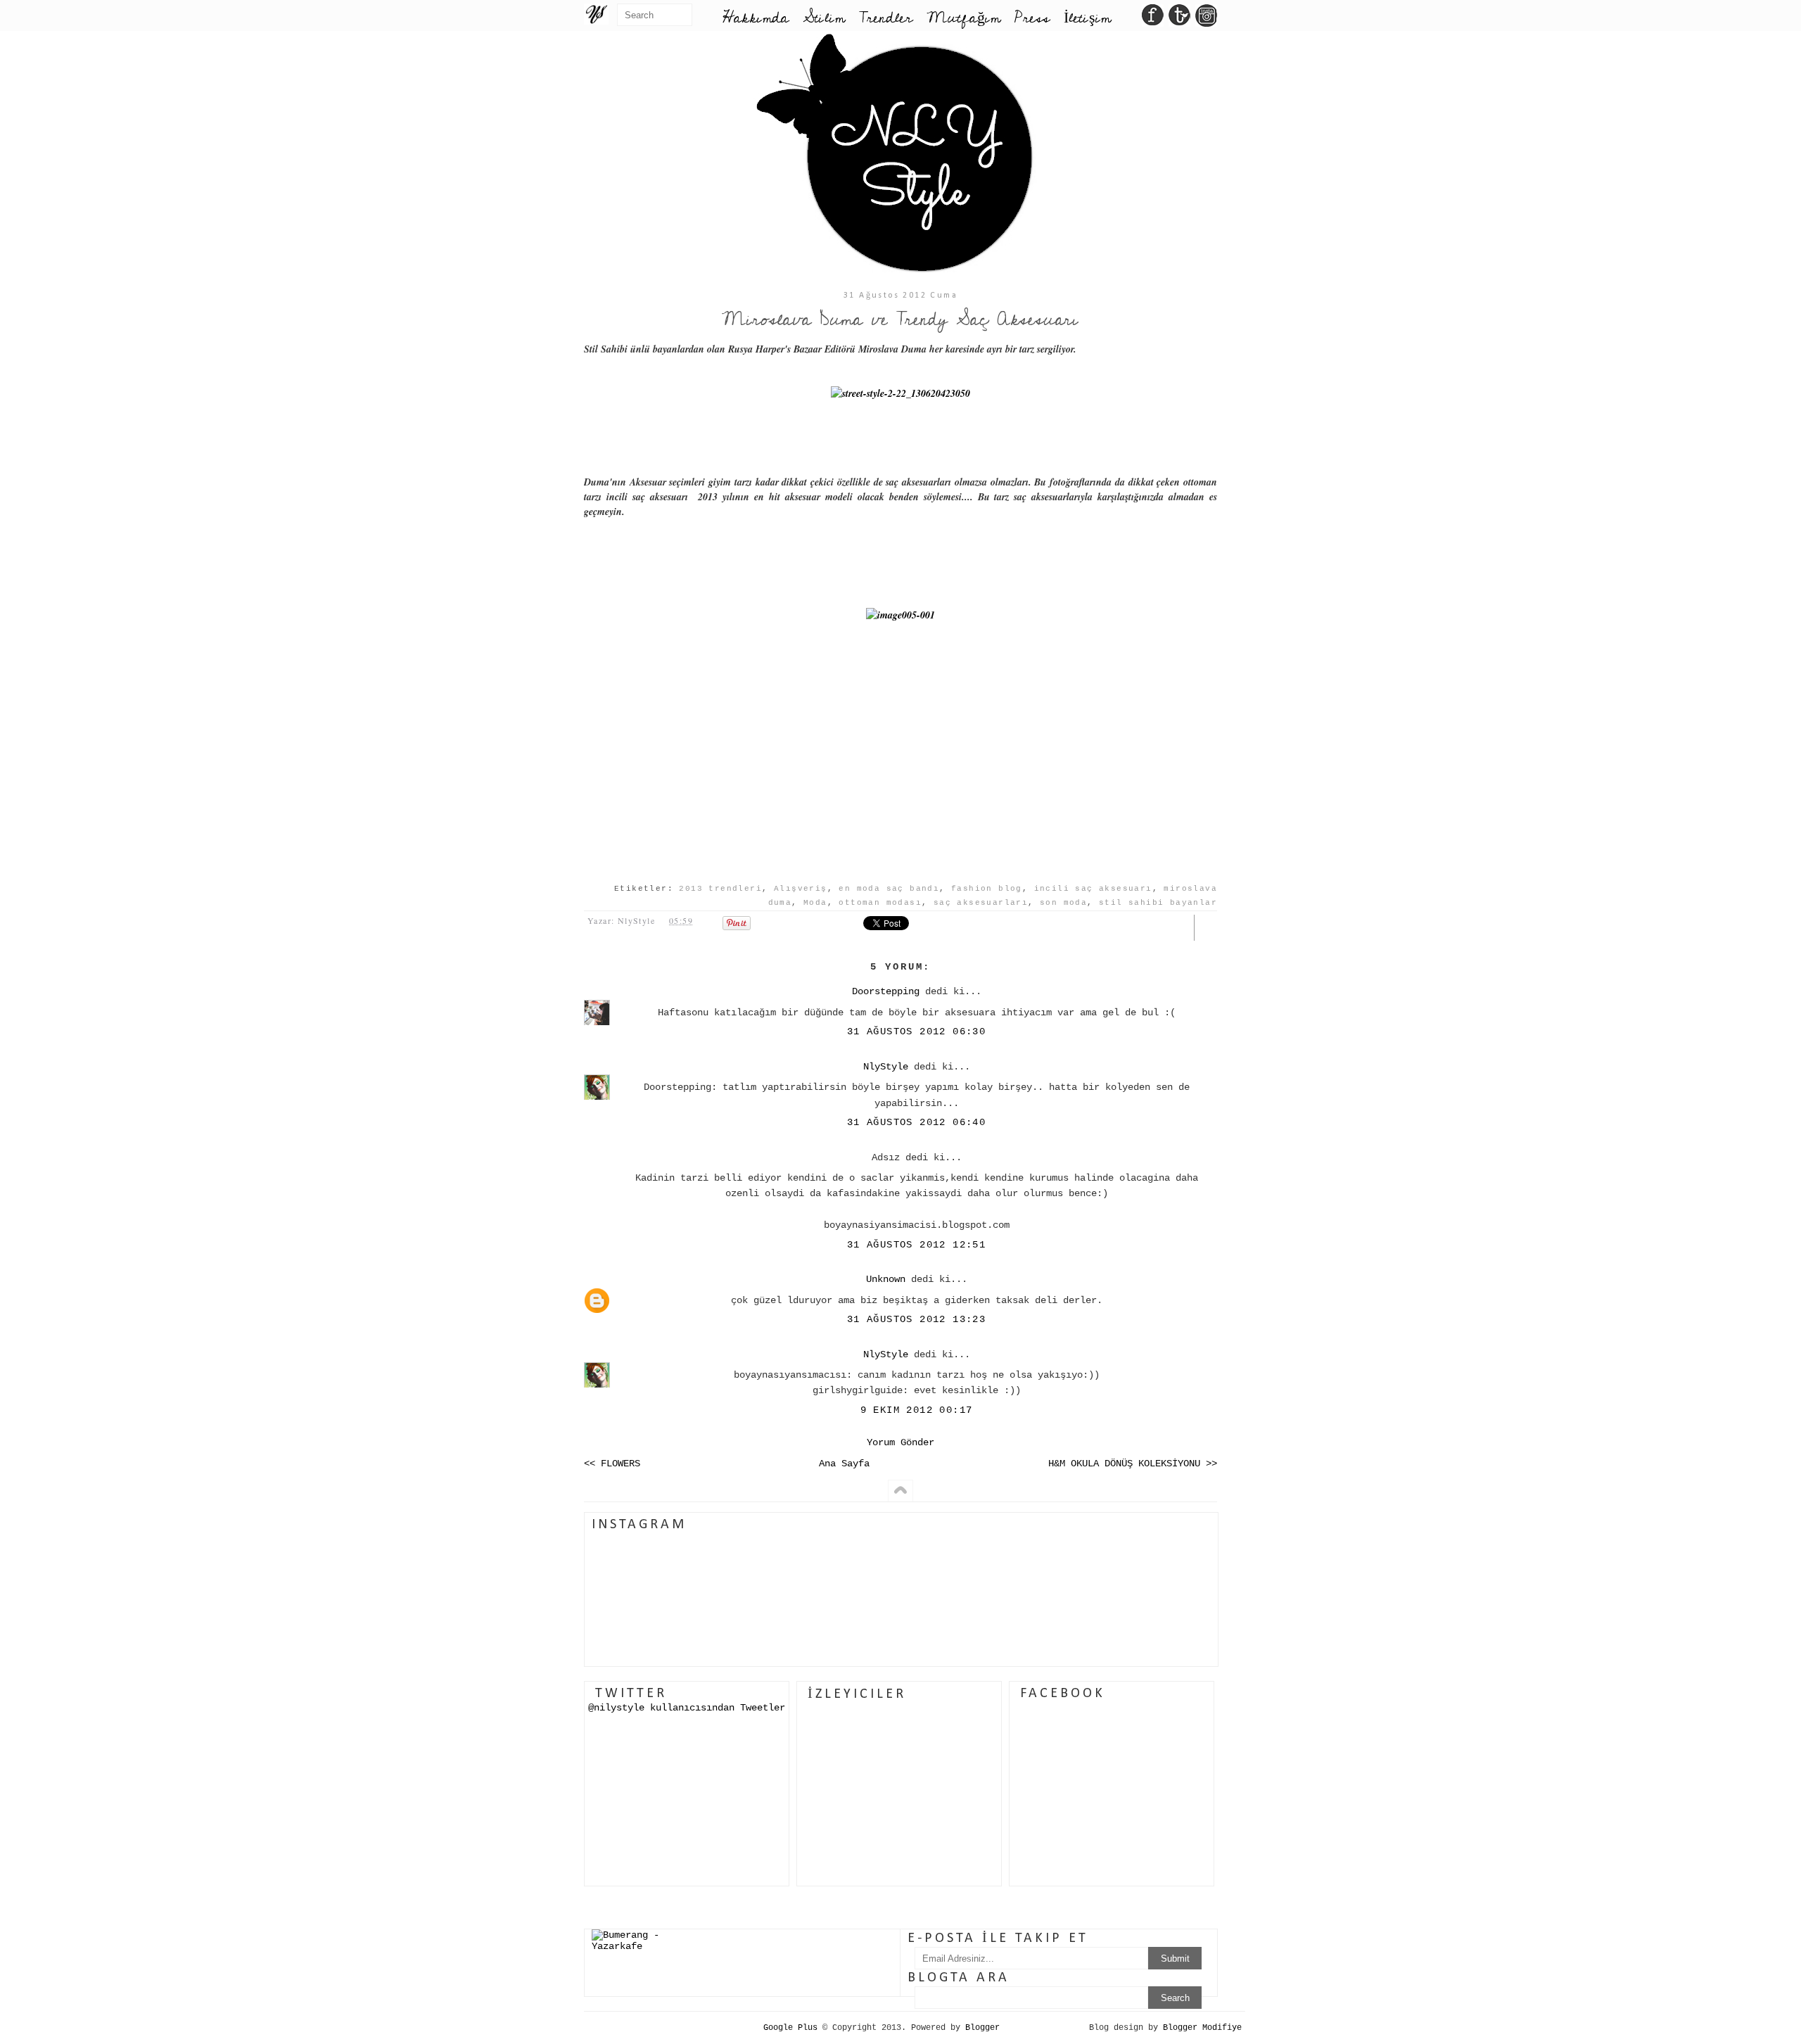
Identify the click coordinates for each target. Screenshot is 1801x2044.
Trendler (886, 18)
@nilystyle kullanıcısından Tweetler (687, 1708)
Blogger (982, 2028)
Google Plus (790, 2028)
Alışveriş (801, 889)
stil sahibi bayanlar (1158, 903)
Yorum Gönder (900, 1442)
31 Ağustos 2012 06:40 (916, 1122)
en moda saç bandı (889, 889)
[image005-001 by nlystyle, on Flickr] (900, 615)
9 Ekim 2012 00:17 (917, 1410)
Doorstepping (886, 991)
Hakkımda (756, 18)
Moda (815, 903)
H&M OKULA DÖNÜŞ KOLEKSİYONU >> (1133, 1464)
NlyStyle (886, 1067)
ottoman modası (880, 903)
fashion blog (987, 889)
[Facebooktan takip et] (1153, 19)
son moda (1063, 903)
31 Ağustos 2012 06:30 (916, 1031)
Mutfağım (963, 18)
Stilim (824, 18)
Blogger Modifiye (1202, 2028)
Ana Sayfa (844, 1464)
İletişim (1087, 18)
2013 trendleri (720, 889)
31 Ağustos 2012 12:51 (916, 1245)
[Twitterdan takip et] (1179, 19)
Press (1032, 18)
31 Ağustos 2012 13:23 (916, 1319)
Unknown (886, 1279)
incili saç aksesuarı (1093, 889)
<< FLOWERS (612, 1464)
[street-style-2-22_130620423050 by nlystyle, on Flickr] (900, 393)
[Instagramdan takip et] (1206, 19)
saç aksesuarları (981, 903)
